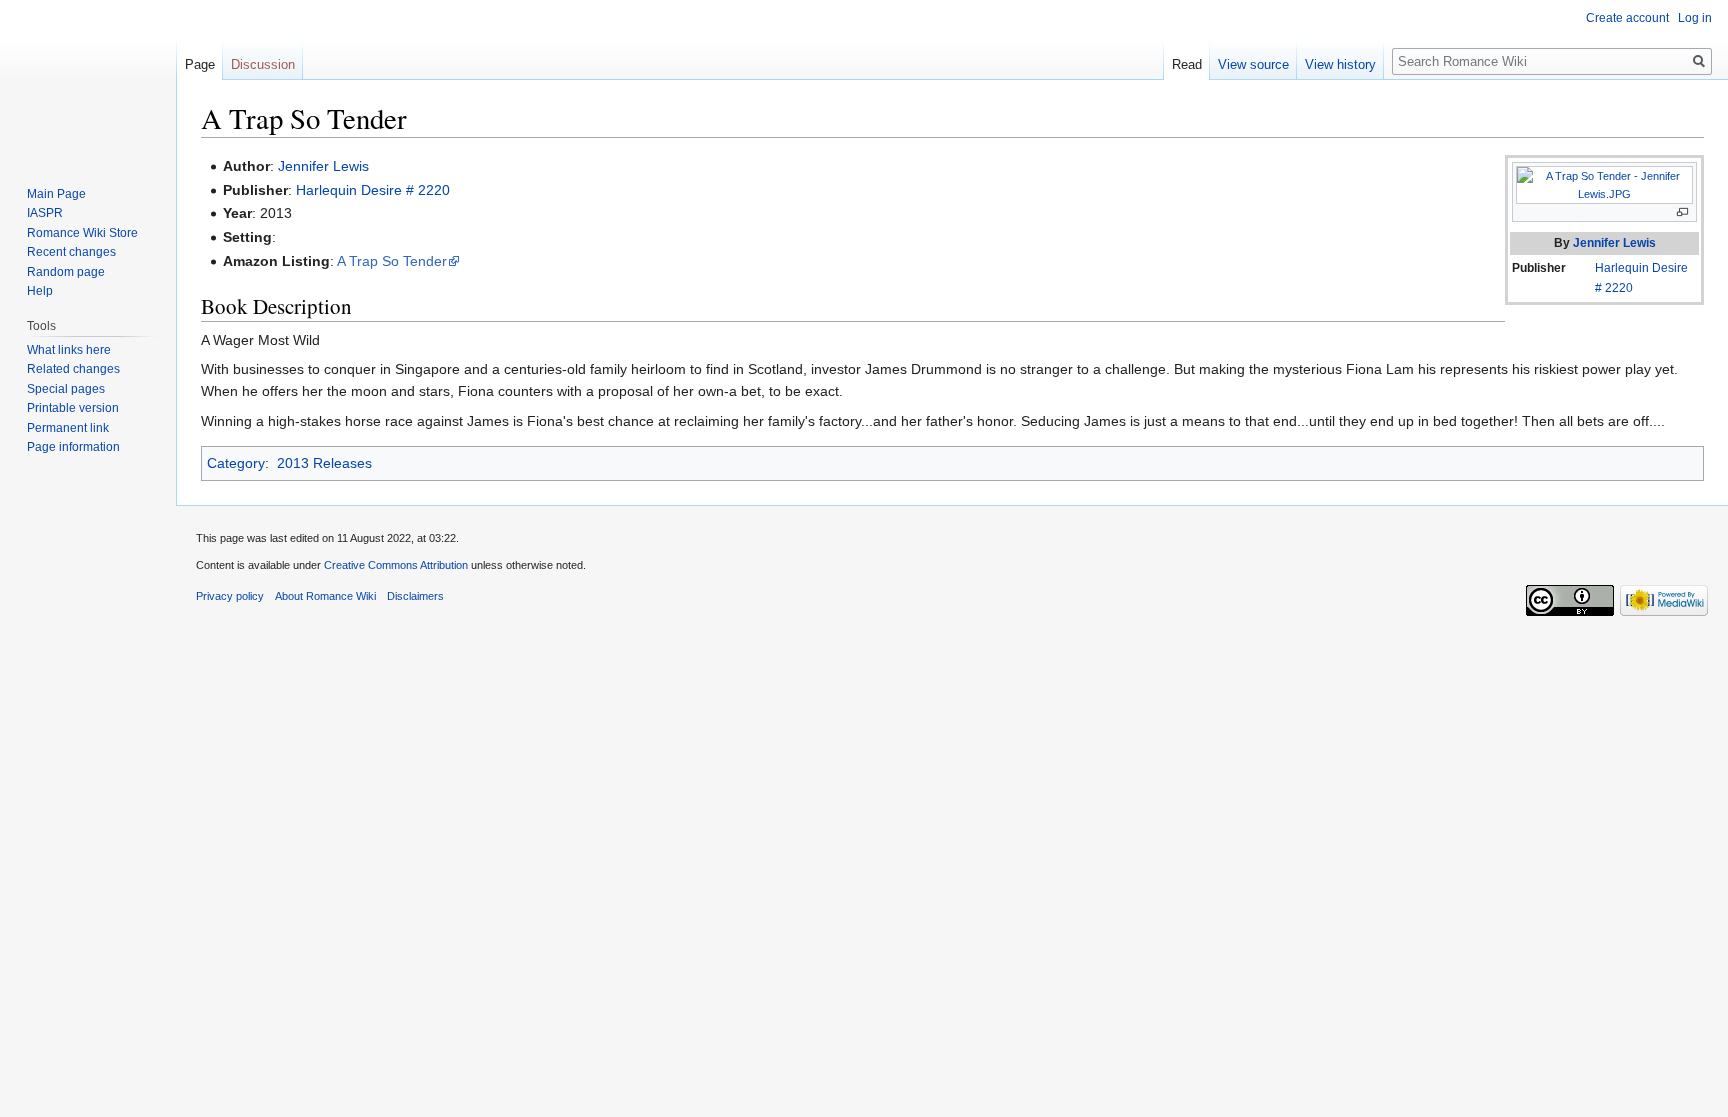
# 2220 (1614, 288)
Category (236, 463)
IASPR (45, 213)
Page (200, 64)
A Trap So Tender (392, 261)
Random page (66, 272)
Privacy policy (230, 596)
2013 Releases (324, 463)
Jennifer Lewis (1614, 243)
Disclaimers (415, 596)
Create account (1627, 18)
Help (40, 291)
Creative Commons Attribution (396, 565)
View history (1340, 64)
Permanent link (68, 428)
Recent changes (71, 252)
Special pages (66, 389)
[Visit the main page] (88, 80)
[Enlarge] (1682, 212)
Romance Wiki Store (82, 233)
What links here (69, 350)
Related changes (73, 369)
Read (1187, 64)
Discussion (263, 64)
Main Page (56, 194)
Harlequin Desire (1641, 268)
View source (1253, 64)
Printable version (73, 408)
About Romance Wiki (325, 596)
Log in (1695, 18)
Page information (73, 447)
